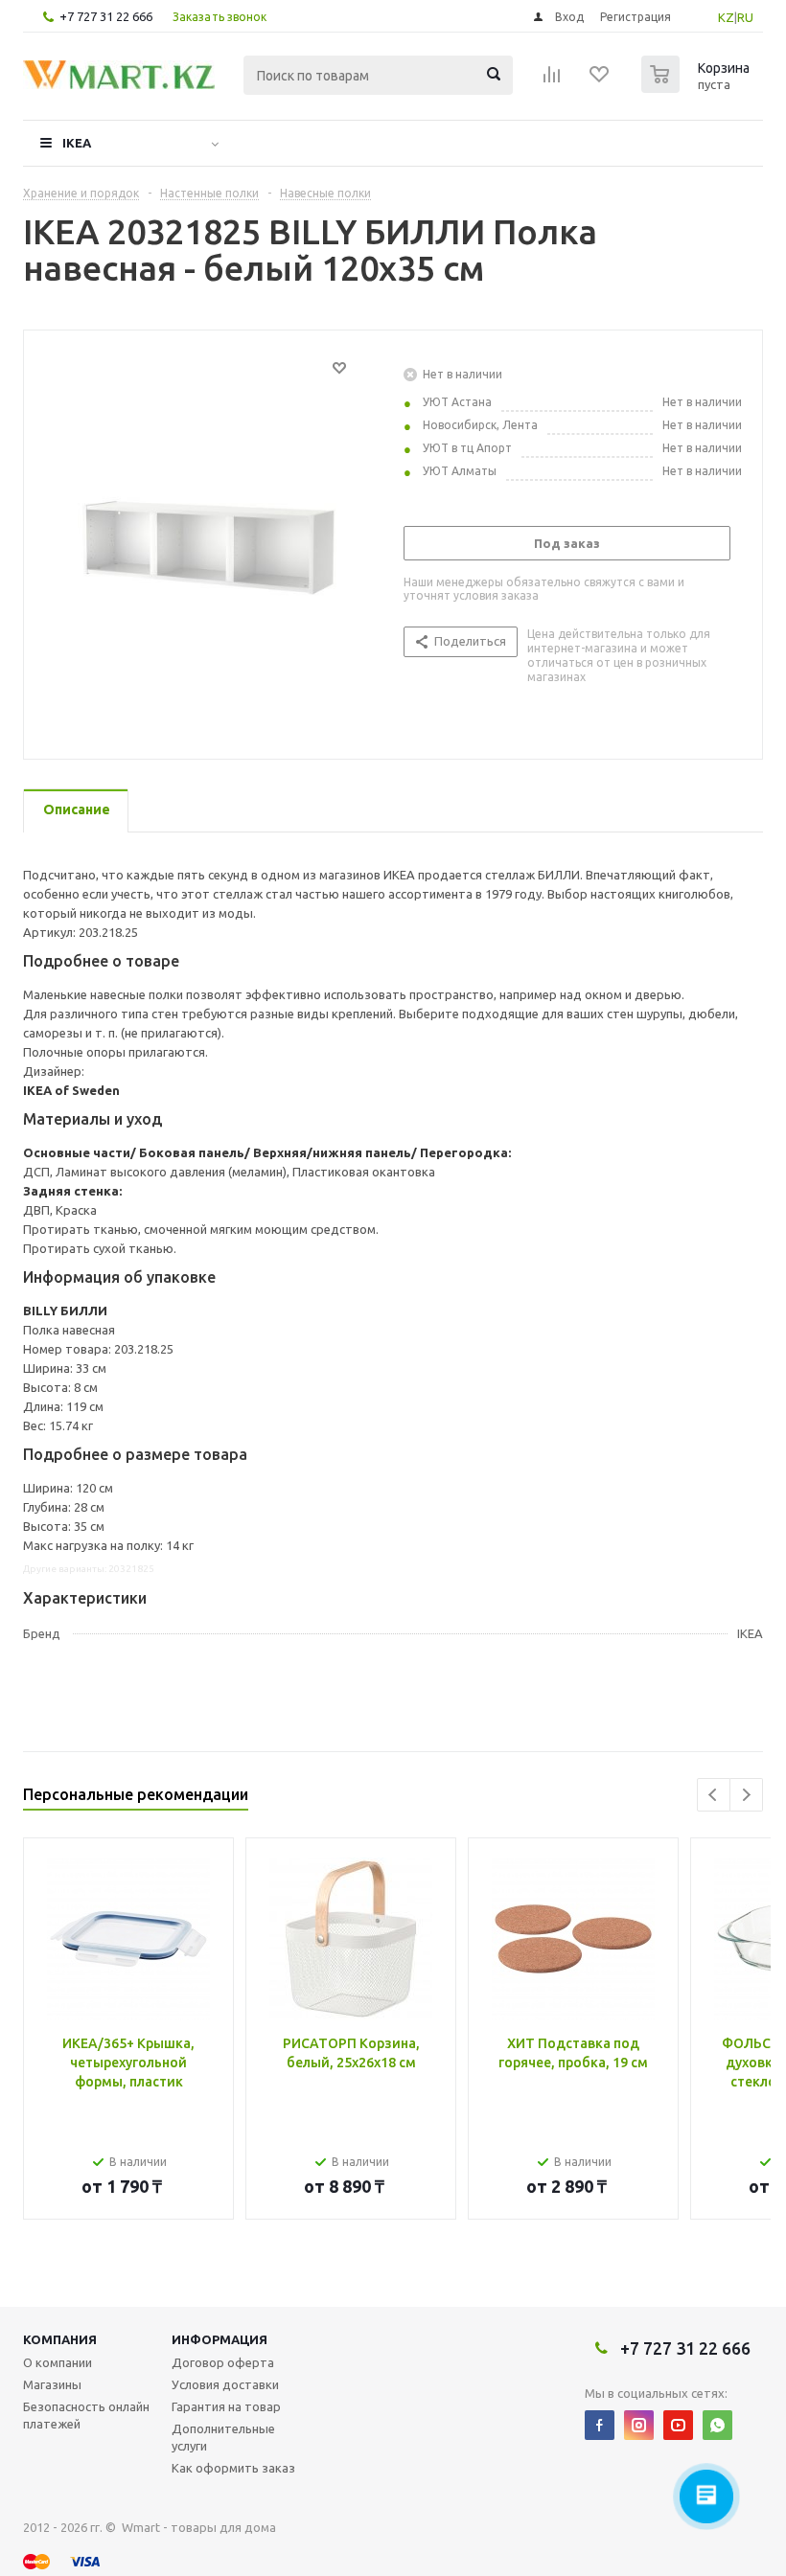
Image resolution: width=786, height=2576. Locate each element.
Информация (220, 2339)
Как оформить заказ (233, 2468)
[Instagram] (639, 2425)
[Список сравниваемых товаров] (552, 80)
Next (746, 1795)
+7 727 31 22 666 (106, 16)
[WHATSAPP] (717, 2425)
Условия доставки (225, 2384)
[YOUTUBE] (678, 2425)
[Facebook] (600, 2425)
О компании (58, 2362)
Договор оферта (223, 2362)
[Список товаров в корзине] (698, 87)
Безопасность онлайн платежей (86, 2415)
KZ (726, 17)
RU (745, 17)
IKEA (77, 143)
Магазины (52, 2384)
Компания (60, 2339)
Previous (714, 1795)
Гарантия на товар (226, 2406)
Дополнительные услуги (223, 2437)
